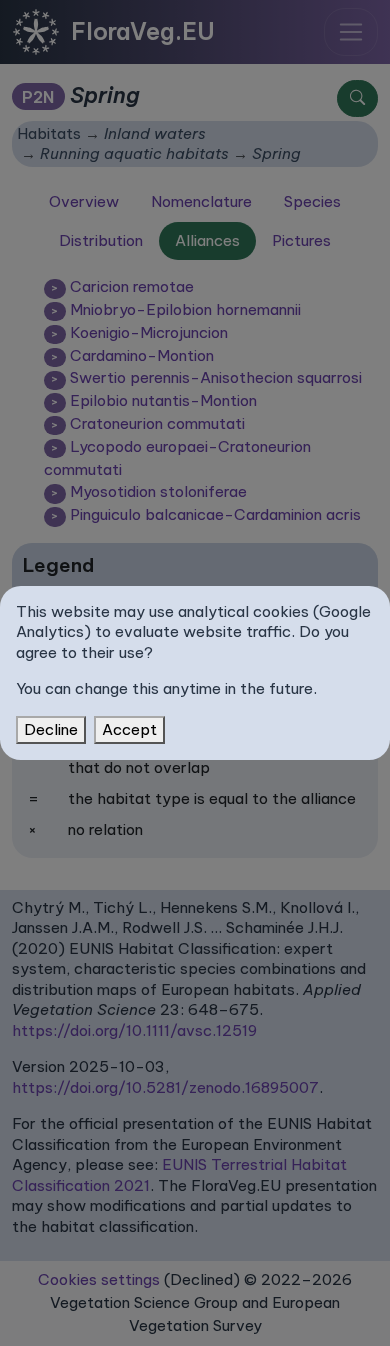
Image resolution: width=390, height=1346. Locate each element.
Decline (51, 729)
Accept (129, 729)
